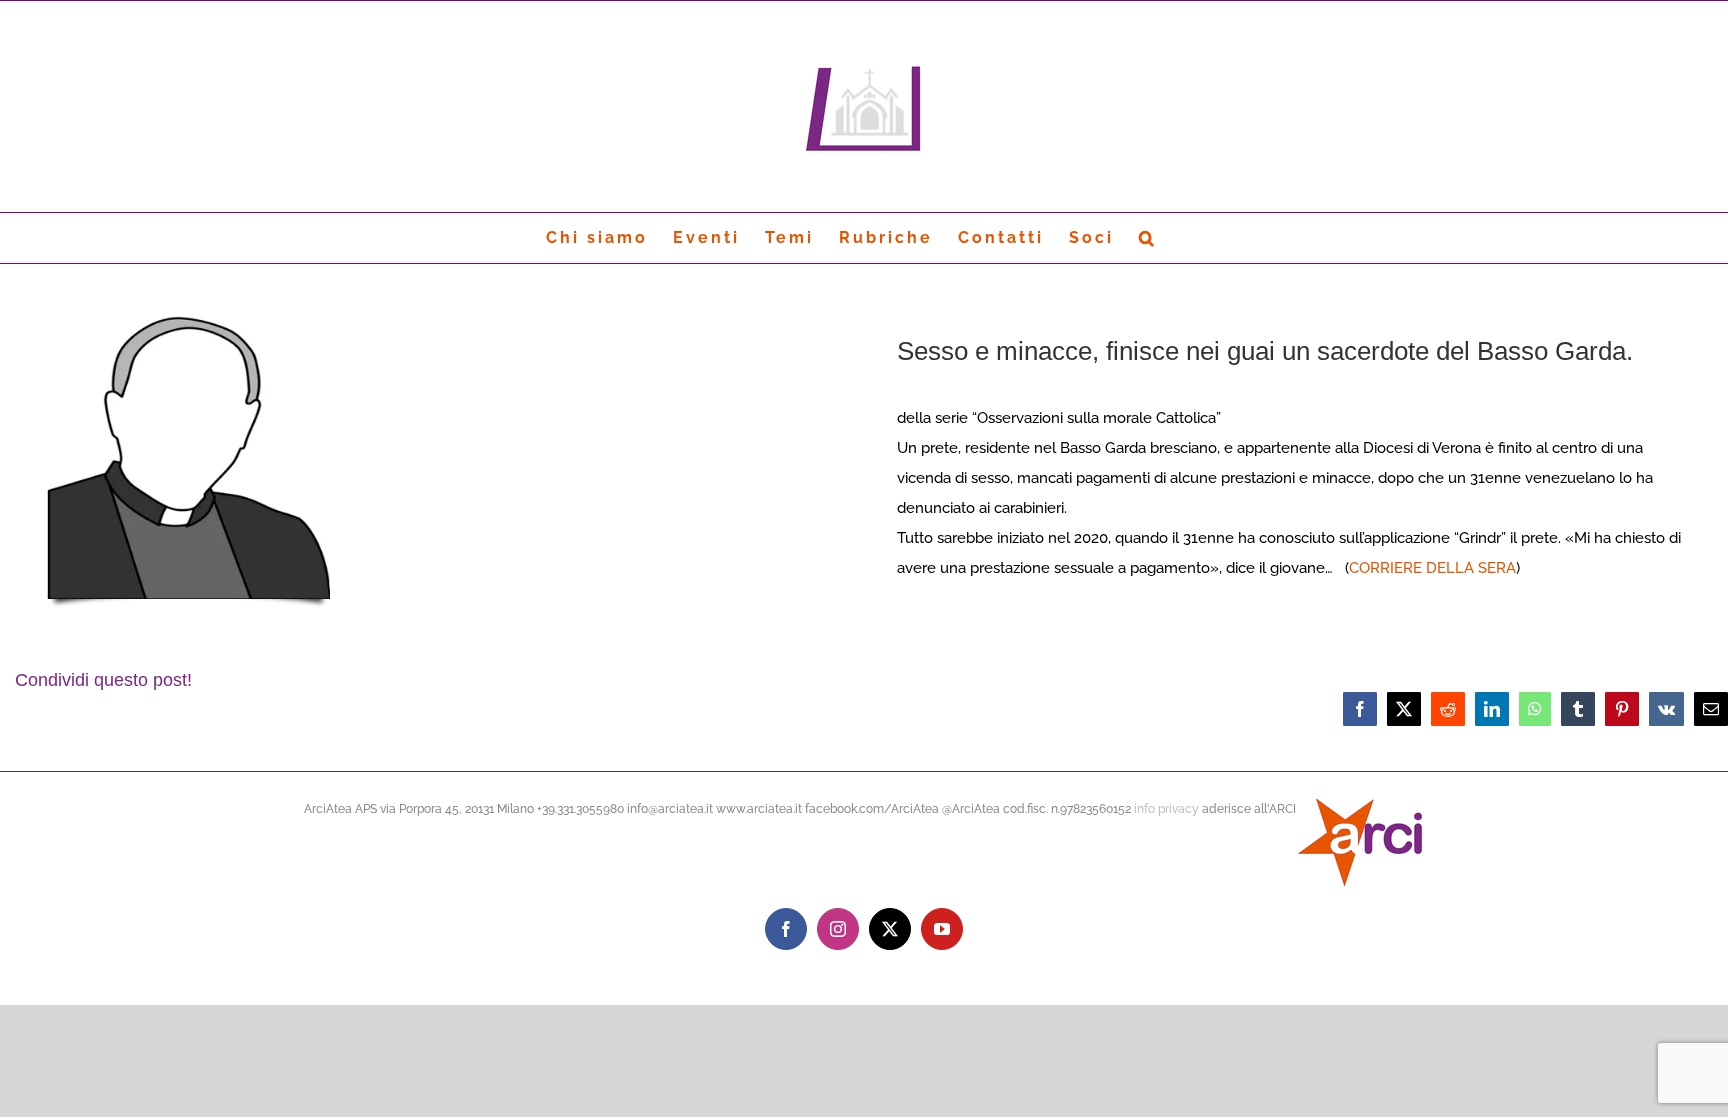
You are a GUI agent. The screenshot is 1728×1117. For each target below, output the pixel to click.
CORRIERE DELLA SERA (1432, 568)
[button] (1148, 238)
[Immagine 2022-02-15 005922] (188, 306)
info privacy (1166, 809)
